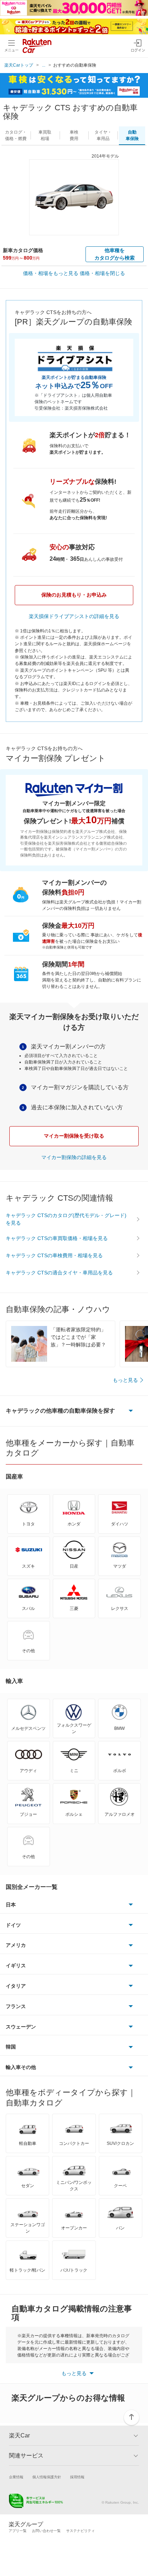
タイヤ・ (103, 135)
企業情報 (16, 2477)
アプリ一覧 (18, 2531)
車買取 (45, 135)
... (44, 65)
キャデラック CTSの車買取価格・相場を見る (57, 1238)
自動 (132, 135)
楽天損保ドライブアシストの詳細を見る (74, 616)
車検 (74, 135)
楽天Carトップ (19, 65)
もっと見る (125, 1380)
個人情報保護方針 (47, 2477)
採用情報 (77, 2477)
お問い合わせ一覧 (46, 2531)
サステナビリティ (80, 2531)
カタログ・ (16, 135)
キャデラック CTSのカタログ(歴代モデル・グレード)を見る (66, 1219)
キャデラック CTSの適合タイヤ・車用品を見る (59, 1273)
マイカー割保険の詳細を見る (74, 1157)
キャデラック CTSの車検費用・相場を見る (54, 1255)
